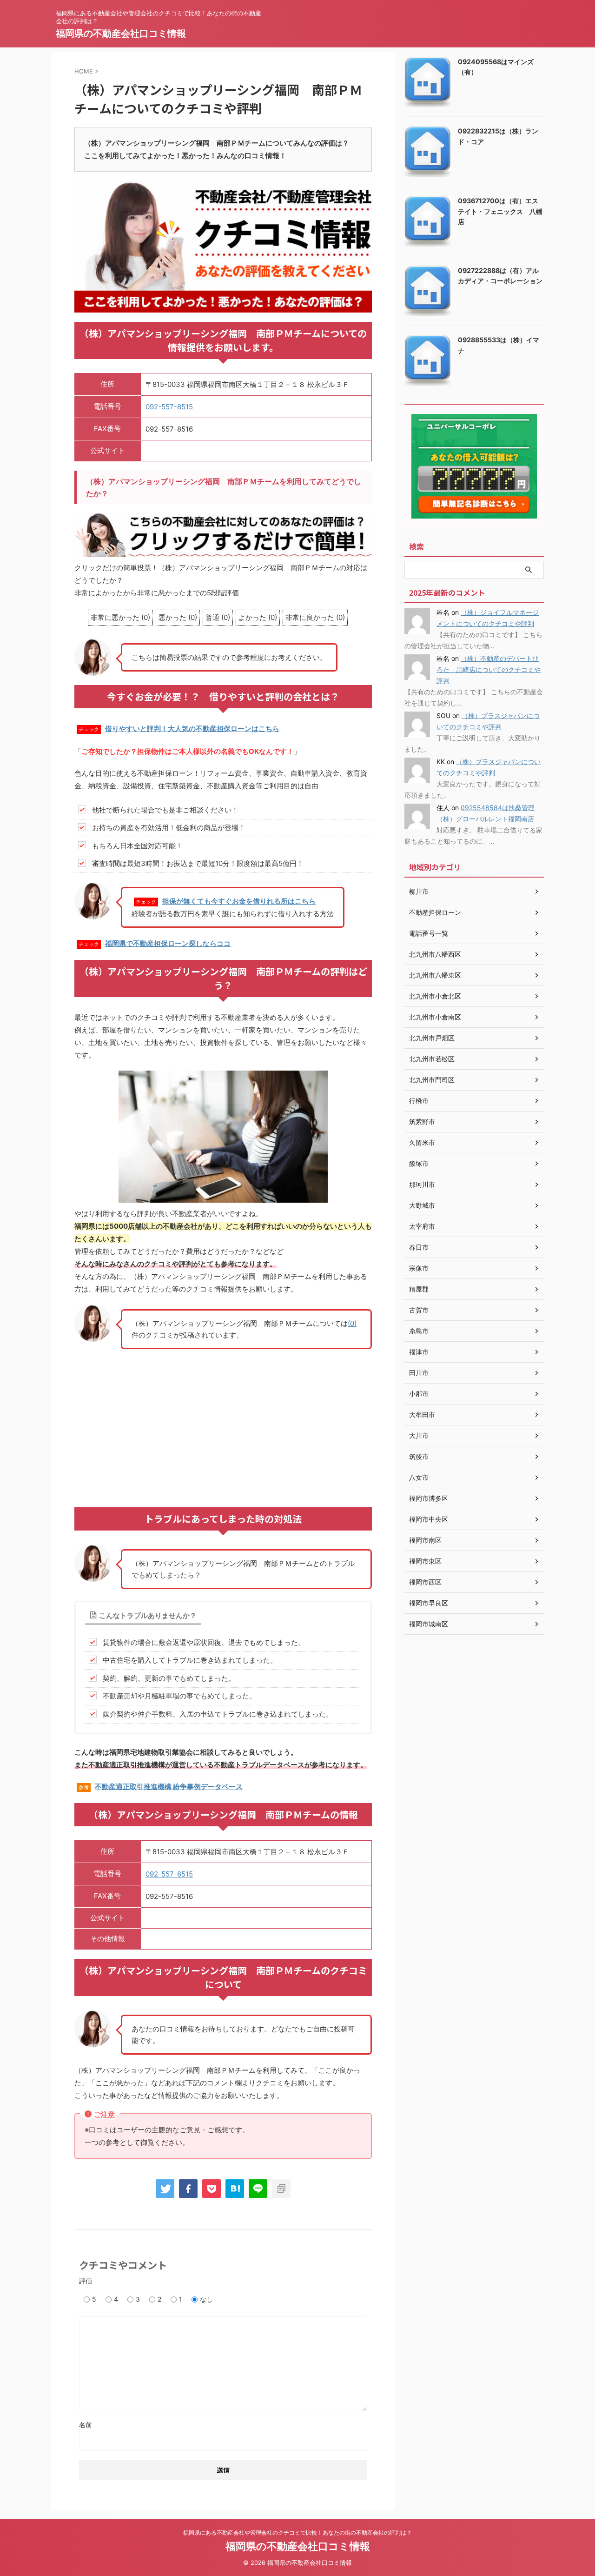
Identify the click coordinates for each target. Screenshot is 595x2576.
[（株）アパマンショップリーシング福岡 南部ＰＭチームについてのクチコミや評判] (235, 2189)
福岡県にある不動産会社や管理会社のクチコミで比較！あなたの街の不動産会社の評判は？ (297, 2533)
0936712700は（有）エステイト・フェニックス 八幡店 (500, 211)
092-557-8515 (169, 407)
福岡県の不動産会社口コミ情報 (121, 33)
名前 (86, 2425)
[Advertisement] (223, 1424)
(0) (352, 1323)
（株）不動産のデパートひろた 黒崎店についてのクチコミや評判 (489, 669)
